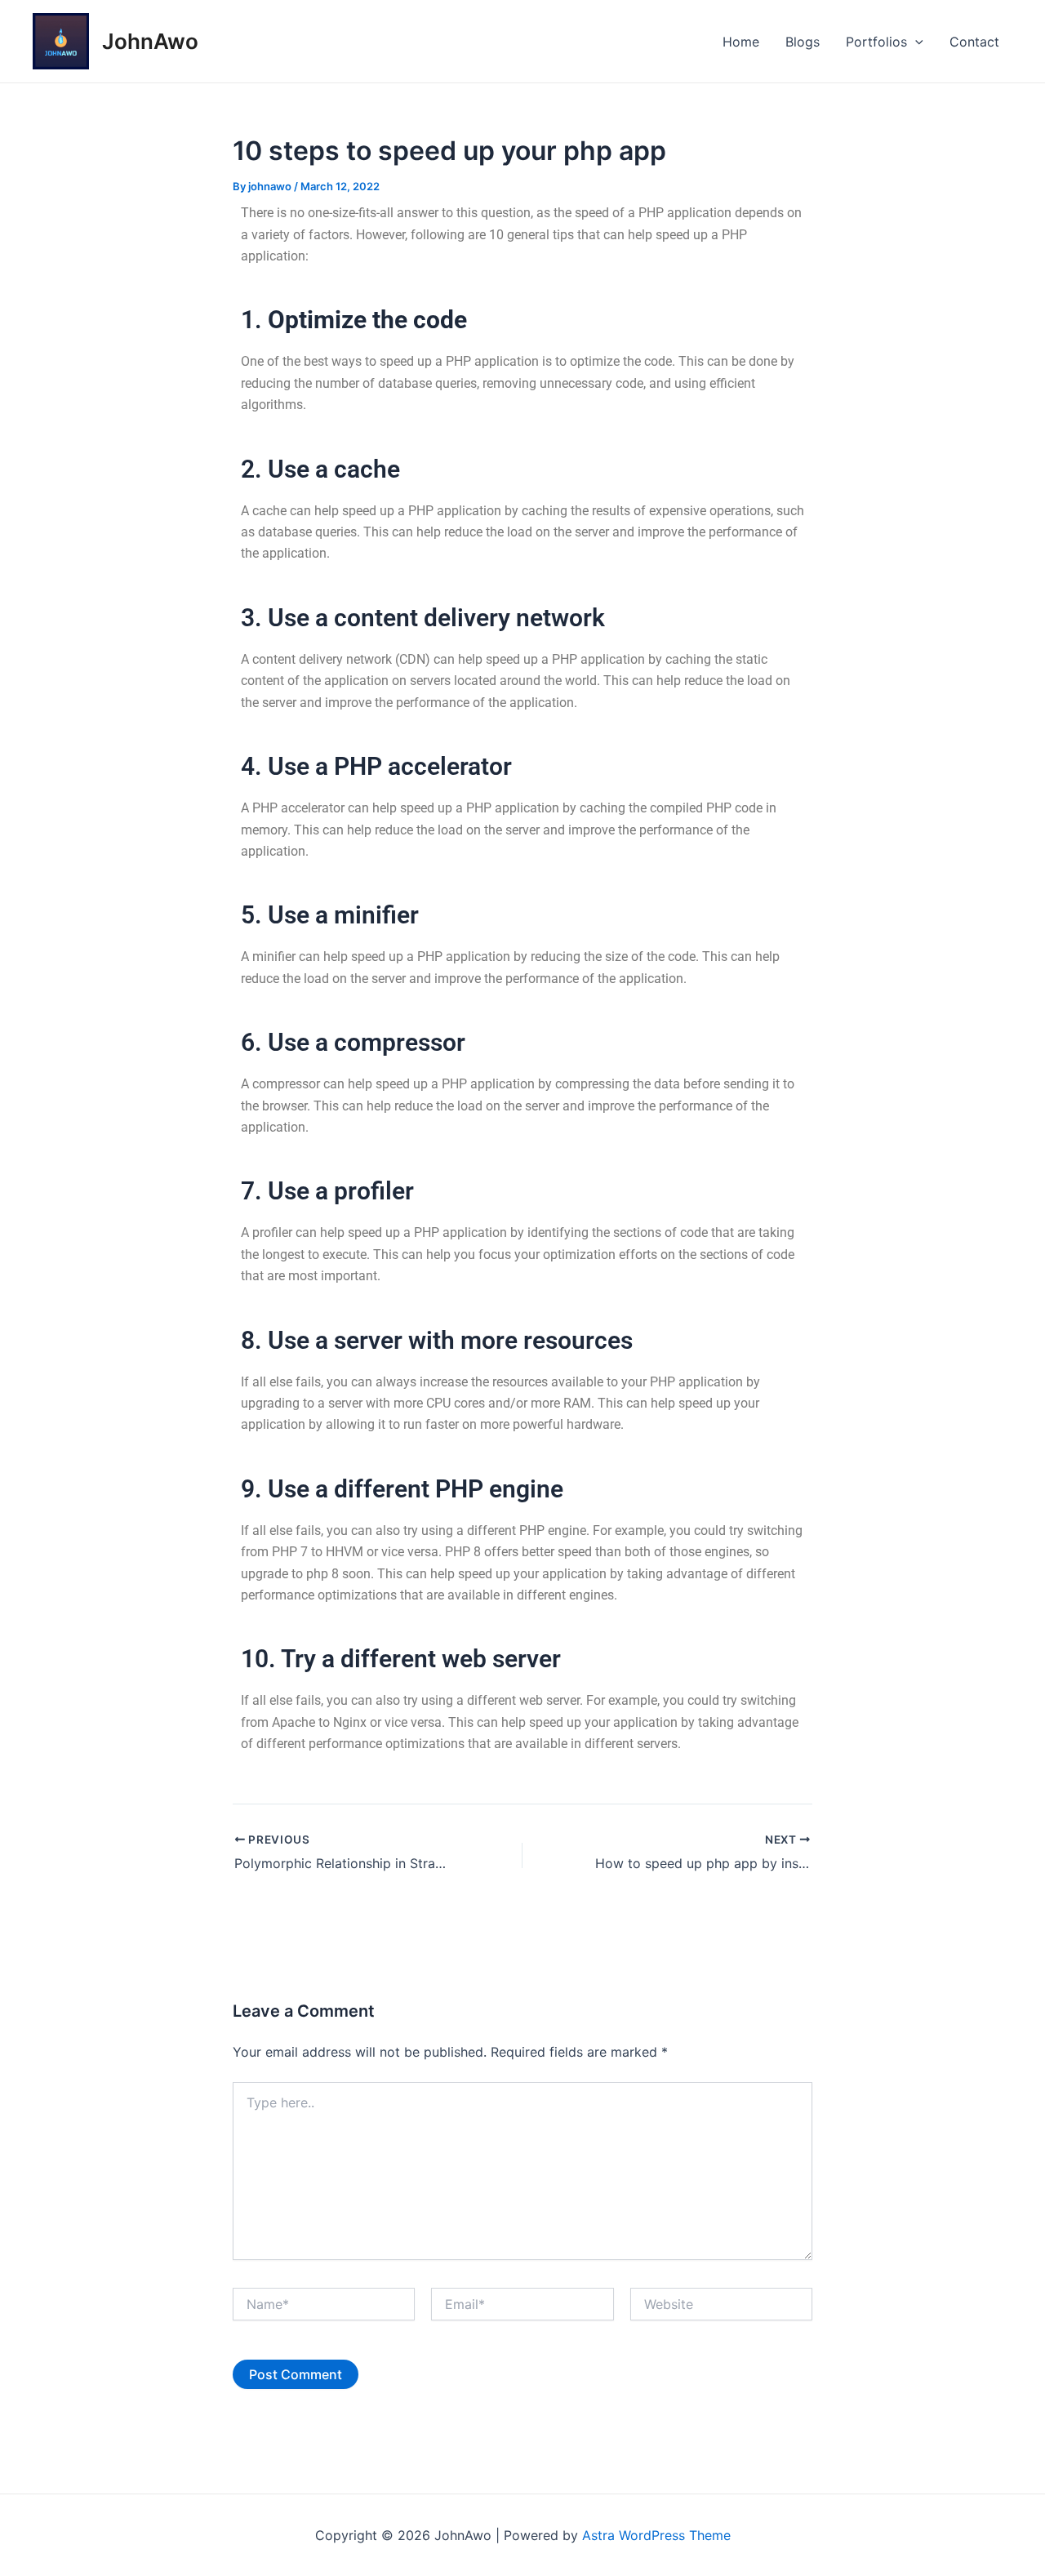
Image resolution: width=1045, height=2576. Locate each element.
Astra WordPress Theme (656, 2535)
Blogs (803, 42)
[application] (915, 42)
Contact (974, 42)
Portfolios (876, 42)
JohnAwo (150, 41)
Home (741, 42)
